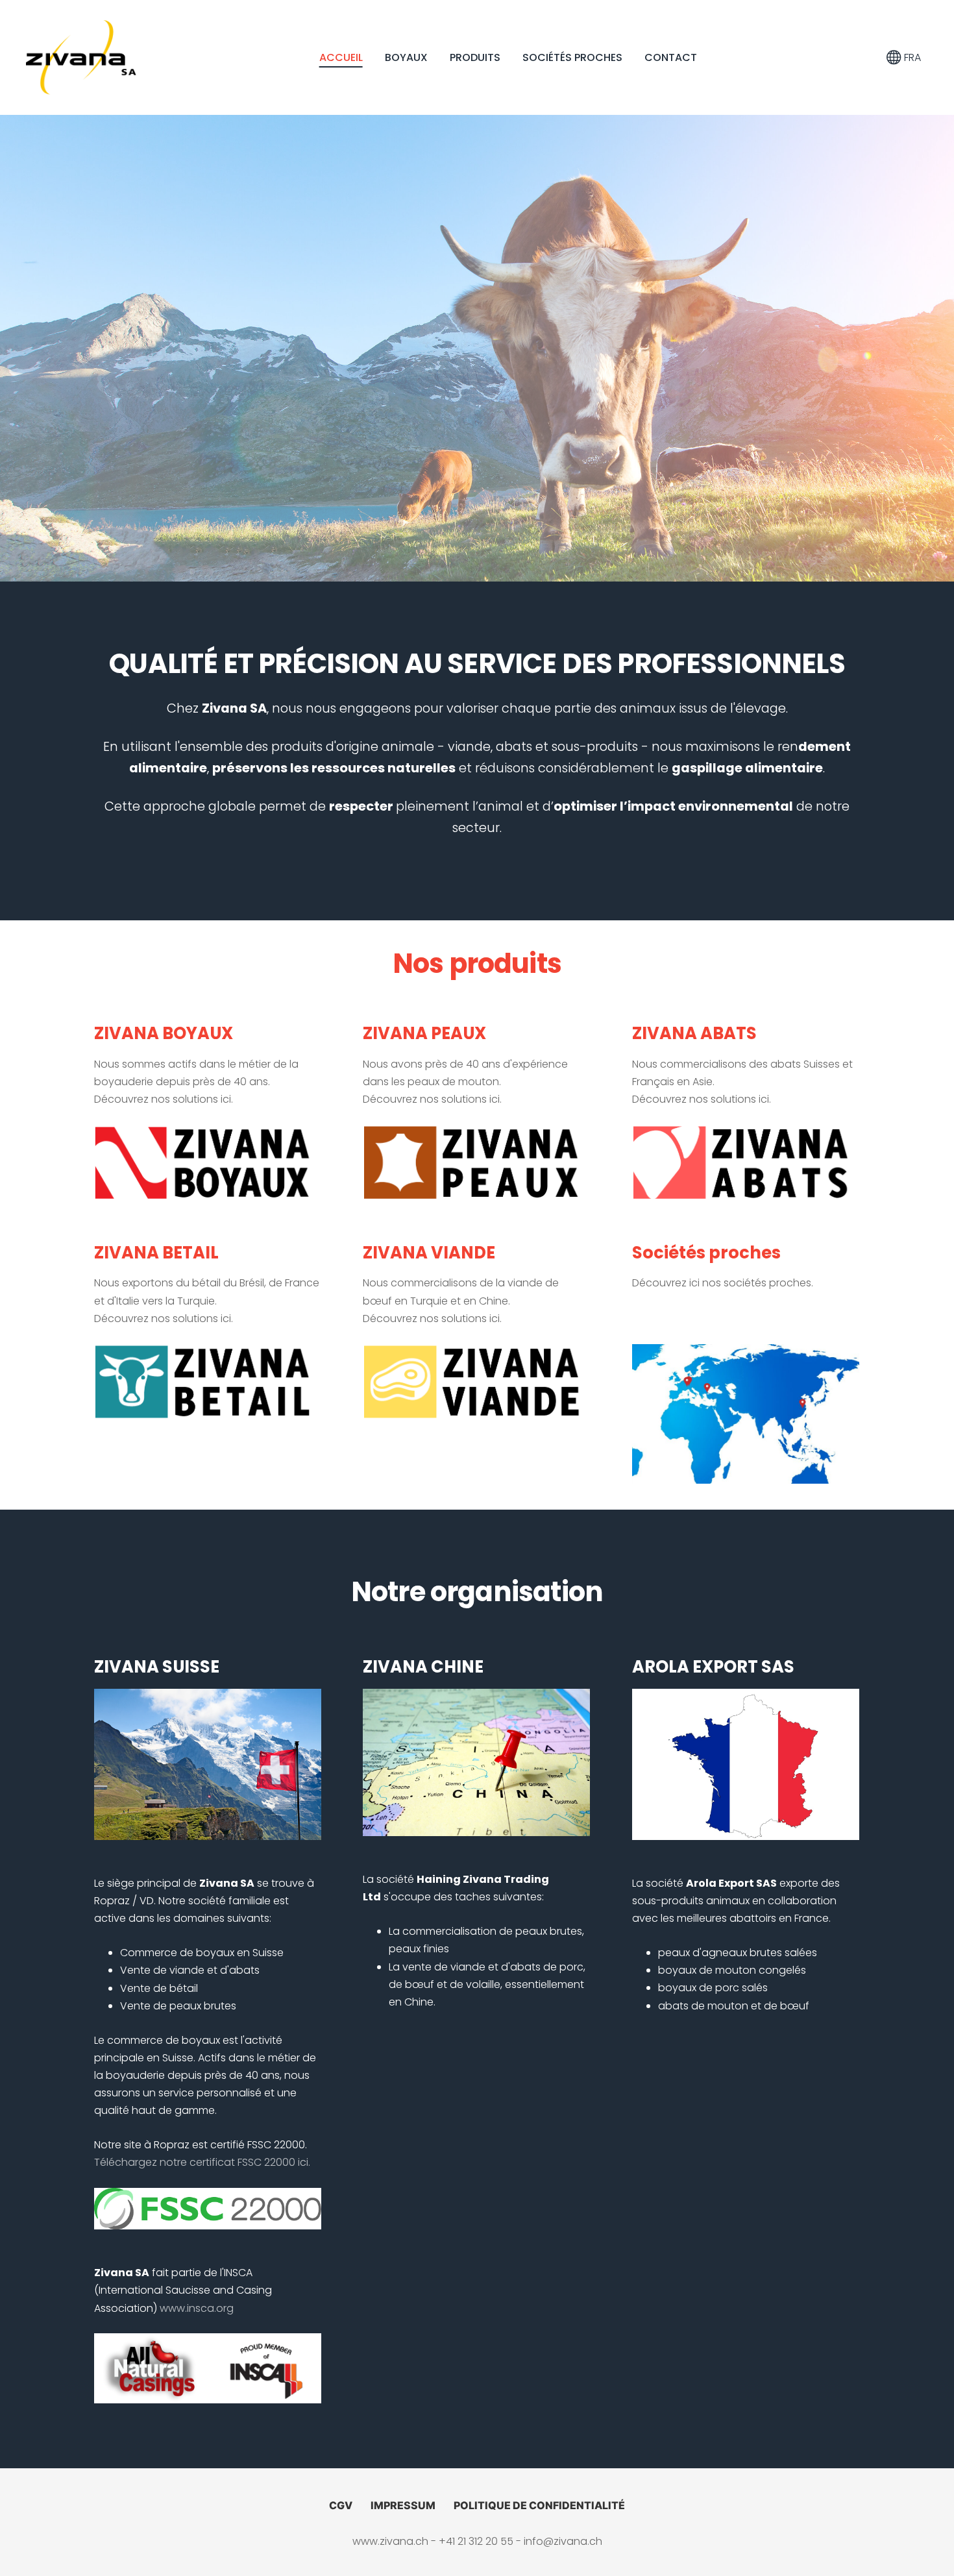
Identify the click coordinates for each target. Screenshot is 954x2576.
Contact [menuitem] (671, 57)
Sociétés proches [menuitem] (572, 57)
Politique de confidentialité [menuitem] (539, 2505)
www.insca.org (197, 2308)
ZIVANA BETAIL (156, 1253)
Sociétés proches (706, 1253)
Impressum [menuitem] (403, 2505)
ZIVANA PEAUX (424, 1033)
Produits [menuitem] (475, 57)
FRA (911, 57)
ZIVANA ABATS (694, 1033)
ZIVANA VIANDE (429, 1253)
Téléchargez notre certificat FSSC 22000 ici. (202, 2162)
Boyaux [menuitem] (406, 57)
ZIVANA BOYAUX (164, 1033)
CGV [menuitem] (341, 2505)
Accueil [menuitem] (341, 57)
